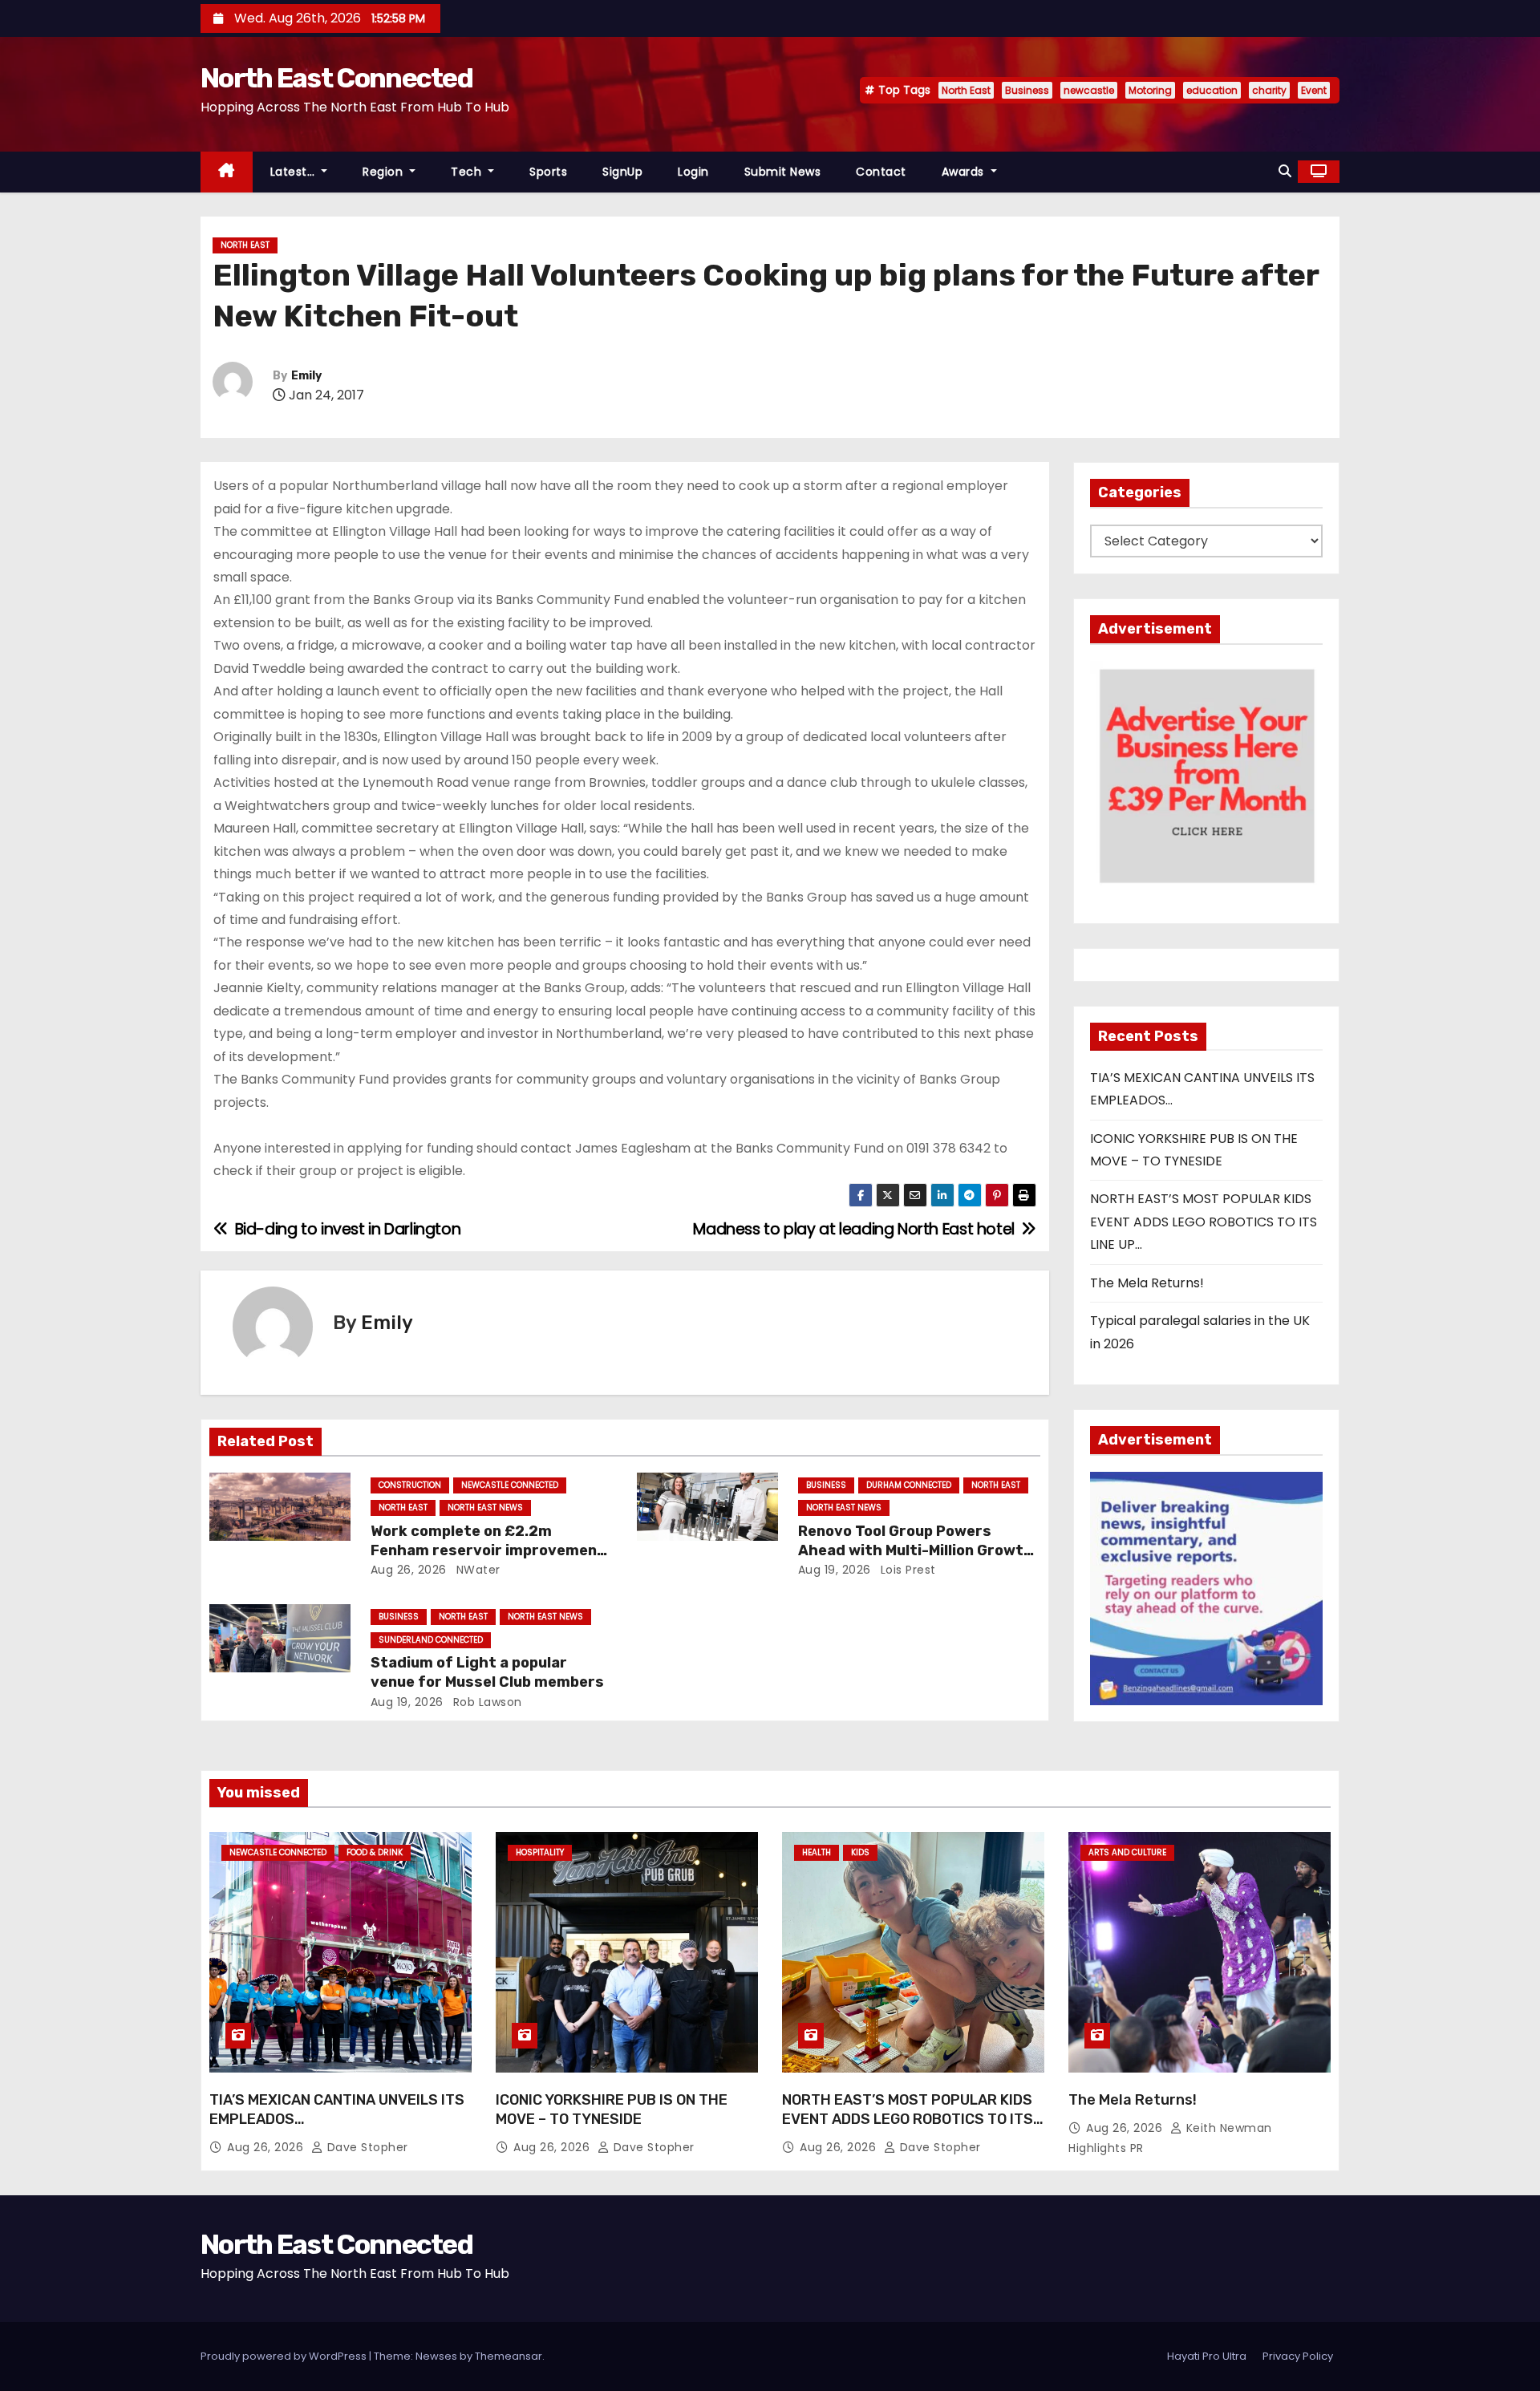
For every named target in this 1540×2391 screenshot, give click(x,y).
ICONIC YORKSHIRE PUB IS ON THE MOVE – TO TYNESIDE (612, 2109)
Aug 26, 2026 (409, 1570)
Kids (860, 1852)
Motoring (1150, 90)
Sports (548, 172)
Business (1027, 90)
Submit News (783, 172)
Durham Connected (909, 1485)
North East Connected (336, 78)
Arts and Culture (1127, 1852)
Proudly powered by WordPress (285, 2356)
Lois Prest (906, 1570)
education (1212, 90)
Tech (468, 172)
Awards (965, 172)
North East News (485, 1508)
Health (817, 1852)
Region (385, 172)
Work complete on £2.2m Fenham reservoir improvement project (488, 1550)
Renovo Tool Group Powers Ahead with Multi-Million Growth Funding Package (916, 1550)
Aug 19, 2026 (835, 1570)
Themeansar (509, 2356)
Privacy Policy (1298, 2356)
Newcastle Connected (510, 1485)
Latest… (294, 172)
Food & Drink (375, 1852)
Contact (881, 172)
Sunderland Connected (431, 1640)
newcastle (1089, 90)
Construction (410, 1485)
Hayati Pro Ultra (1207, 2356)
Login (693, 172)
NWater (476, 1570)
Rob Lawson (486, 1702)
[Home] (227, 172)
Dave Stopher (366, 2147)
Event (1314, 90)
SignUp (622, 172)
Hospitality (540, 1852)
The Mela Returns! (1147, 1283)
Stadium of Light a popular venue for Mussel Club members (487, 1672)
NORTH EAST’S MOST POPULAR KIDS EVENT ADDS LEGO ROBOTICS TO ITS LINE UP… (1204, 1222)
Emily (306, 376)
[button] (1285, 171)
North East (966, 90)
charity (1269, 90)
